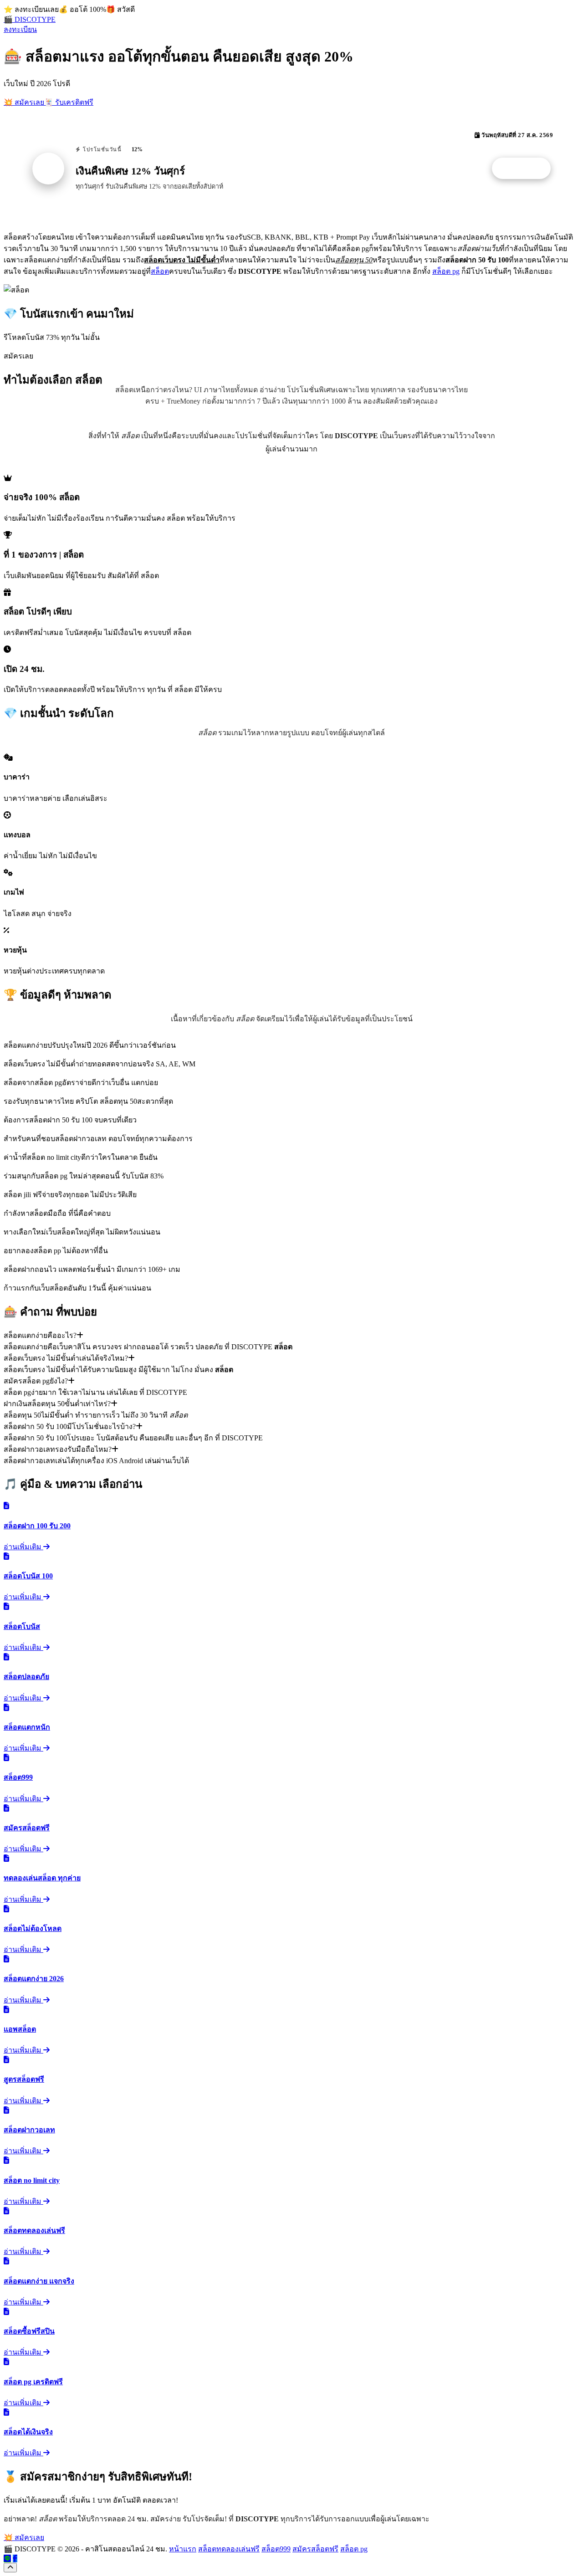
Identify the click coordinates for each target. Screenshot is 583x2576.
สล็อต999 (276, 2549)
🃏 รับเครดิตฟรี (69, 102)
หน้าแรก (183, 2549)
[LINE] (7, 2558)
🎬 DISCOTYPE (30, 19)
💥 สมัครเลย (24, 102)
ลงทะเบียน (20, 29)
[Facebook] (15, 2558)
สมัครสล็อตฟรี (315, 2549)
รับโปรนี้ (526, 169)
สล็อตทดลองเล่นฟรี (229, 2549)
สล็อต (160, 271)
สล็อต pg (446, 271)
